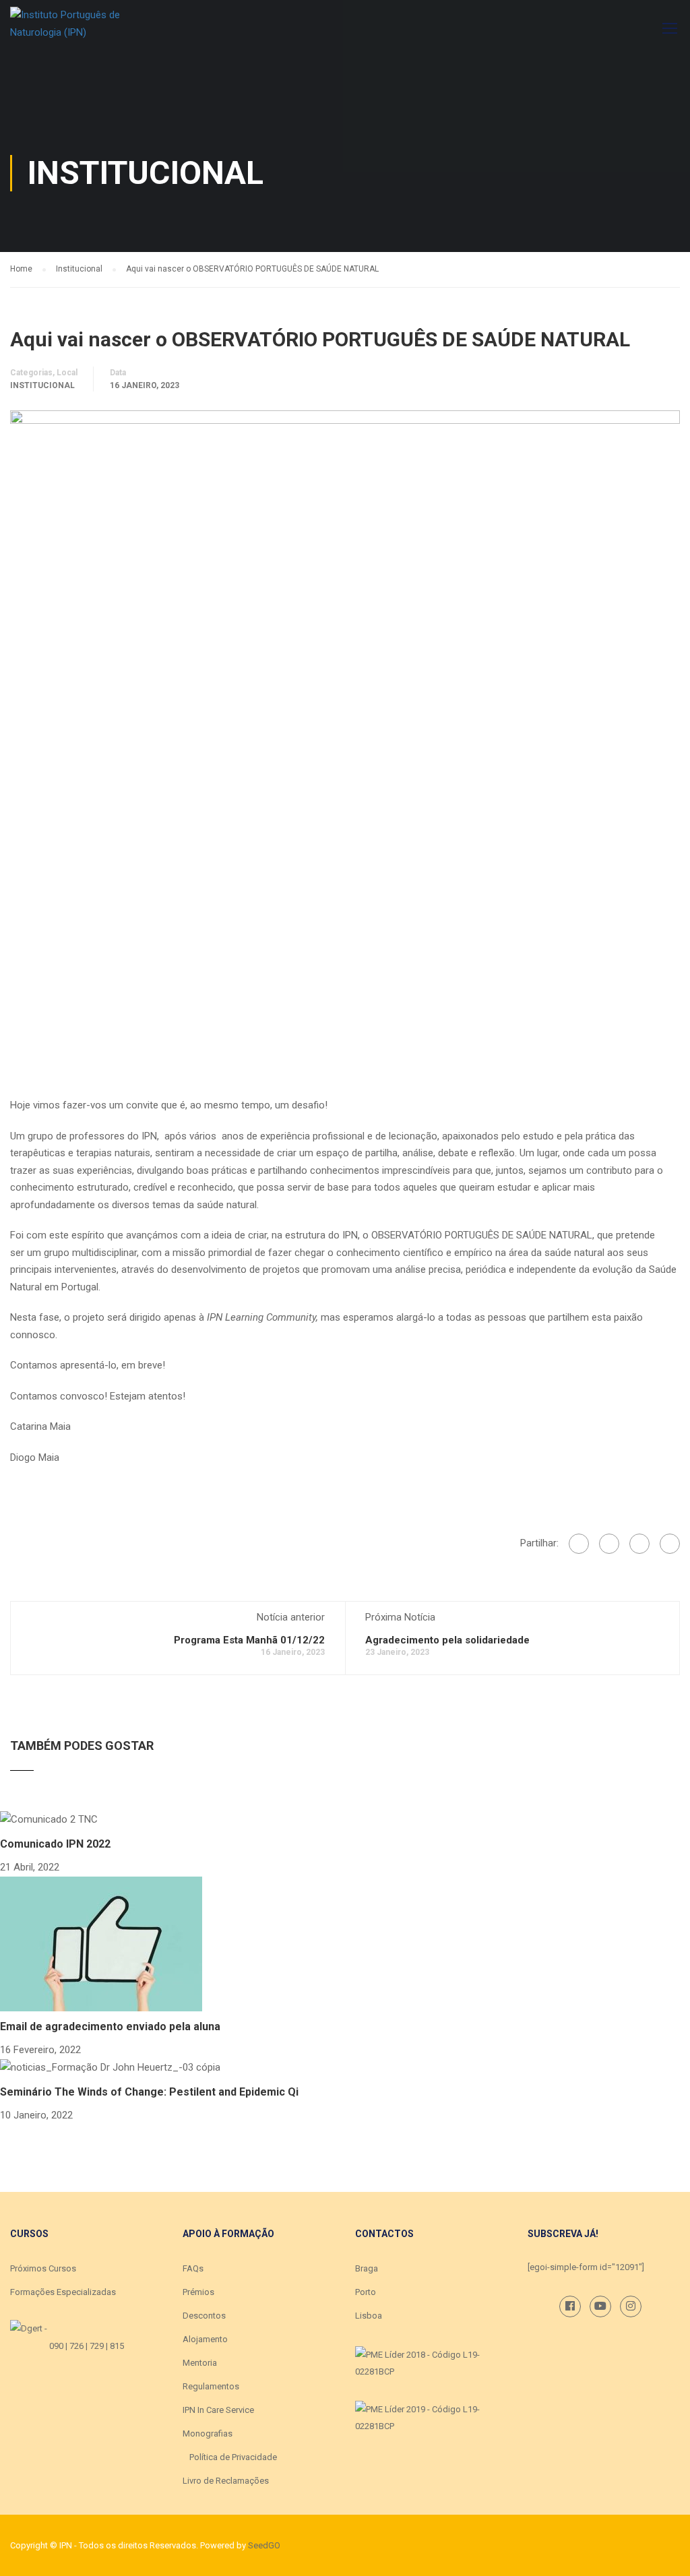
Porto (366, 2292)
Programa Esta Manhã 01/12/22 (249, 1640)
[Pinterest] (670, 1544)
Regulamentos (211, 2386)
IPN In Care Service (218, 2410)
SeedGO (264, 2545)
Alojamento (205, 2339)
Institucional (42, 385)
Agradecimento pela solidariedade (447, 1640)
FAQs (193, 2268)
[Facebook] (579, 1544)
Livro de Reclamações (226, 2481)
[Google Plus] (609, 1544)
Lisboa (369, 2316)
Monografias (208, 2433)
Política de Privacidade (233, 2457)
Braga (367, 2268)
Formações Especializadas (63, 2292)
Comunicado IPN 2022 (55, 1844)
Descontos (204, 2316)
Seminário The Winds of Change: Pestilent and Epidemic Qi (149, 2092)
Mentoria (200, 2363)
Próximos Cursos (43, 2268)
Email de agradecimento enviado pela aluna (110, 2027)
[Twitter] (639, 1544)
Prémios (198, 2292)
